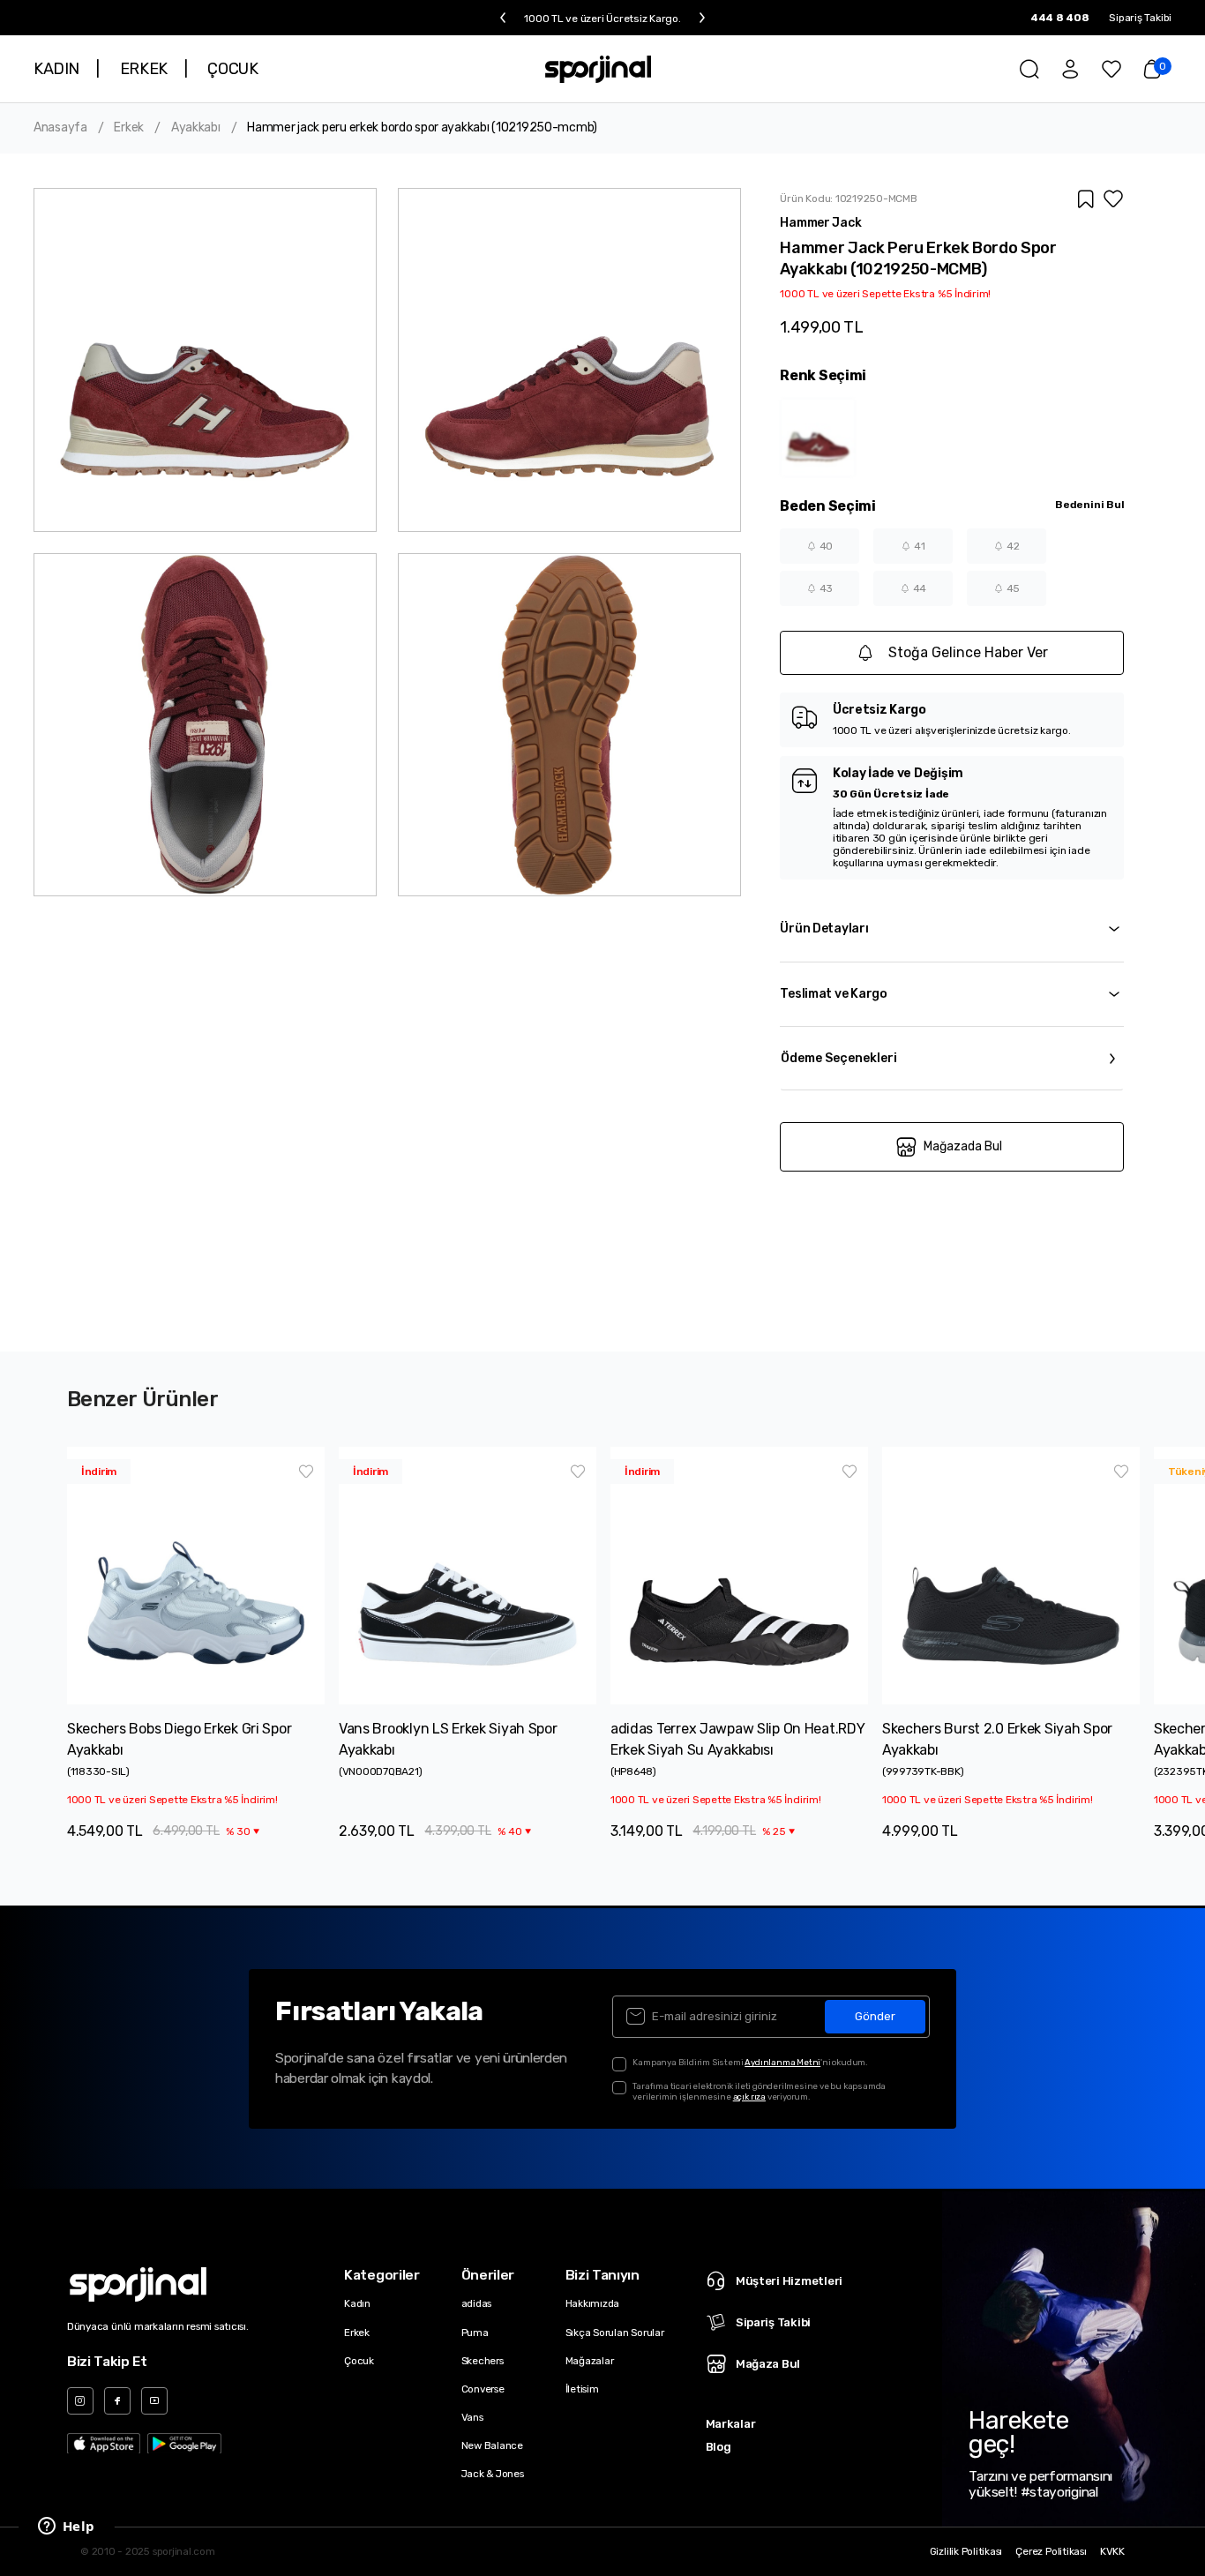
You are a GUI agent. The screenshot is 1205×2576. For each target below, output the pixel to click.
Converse (483, 2389)
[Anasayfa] (599, 69)
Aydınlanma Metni (782, 2062)
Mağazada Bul (963, 1146)
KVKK (1112, 2552)
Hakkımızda (593, 2303)
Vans (472, 2417)
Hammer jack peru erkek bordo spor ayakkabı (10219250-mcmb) (422, 128)
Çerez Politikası (1051, 2552)
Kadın (357, 2303)
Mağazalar (590, 2361)
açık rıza (749, 2097)
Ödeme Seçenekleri (839, 1058)
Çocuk (359, 2361)
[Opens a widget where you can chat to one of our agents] (66, 2527)
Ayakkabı (196, 128)
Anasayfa (60, 128)
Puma (475, 2333)
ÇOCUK (232, 69)
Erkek (129, 128)
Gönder (875, 2016)
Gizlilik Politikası (966, 2552)
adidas (477, 2303)
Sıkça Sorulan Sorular (615, 2333)
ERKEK (144, 69)
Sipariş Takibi (1140, 18)
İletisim (582, 2389)
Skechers (483, 2361)
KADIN (56, 69)
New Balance (492, 2445)
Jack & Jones (493, 2474)
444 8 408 (1060, 18)
